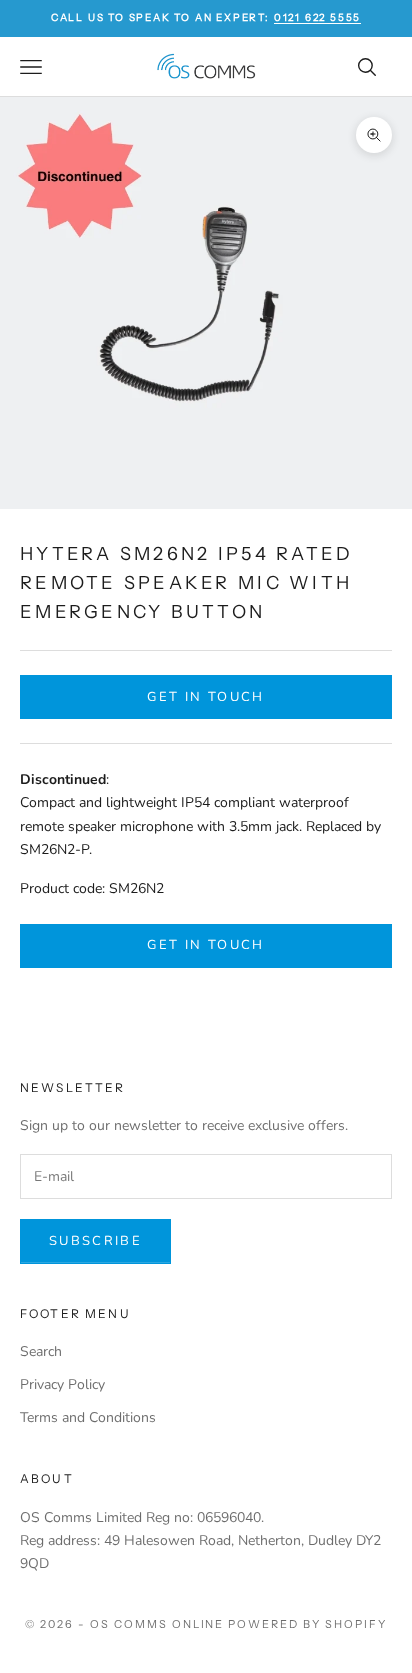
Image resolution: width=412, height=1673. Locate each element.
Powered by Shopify (307, 1624)
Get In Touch (205, 697)
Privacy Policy (62, 1384)
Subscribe (95, 1241)
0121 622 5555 (317, 17)
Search (41, 1351)
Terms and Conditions (88, 1417)
